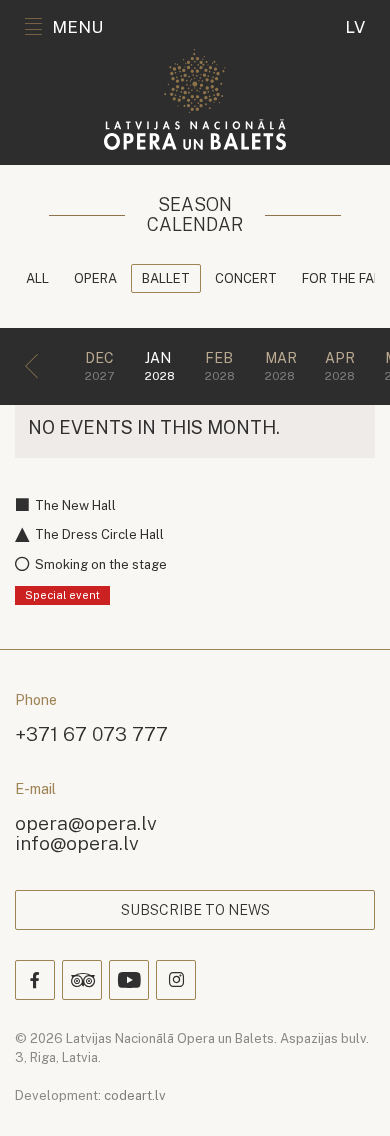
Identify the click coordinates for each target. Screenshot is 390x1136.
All (37, 278)
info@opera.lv (77, 842)
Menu (77, 27)
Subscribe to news (195, 910)
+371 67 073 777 (91, 733)
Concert (246, 278)
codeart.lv (135, 1095)
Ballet (166, 278)
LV (355, 27)
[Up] (346, 1092)
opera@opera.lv (86, 822)
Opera (95, 278)
